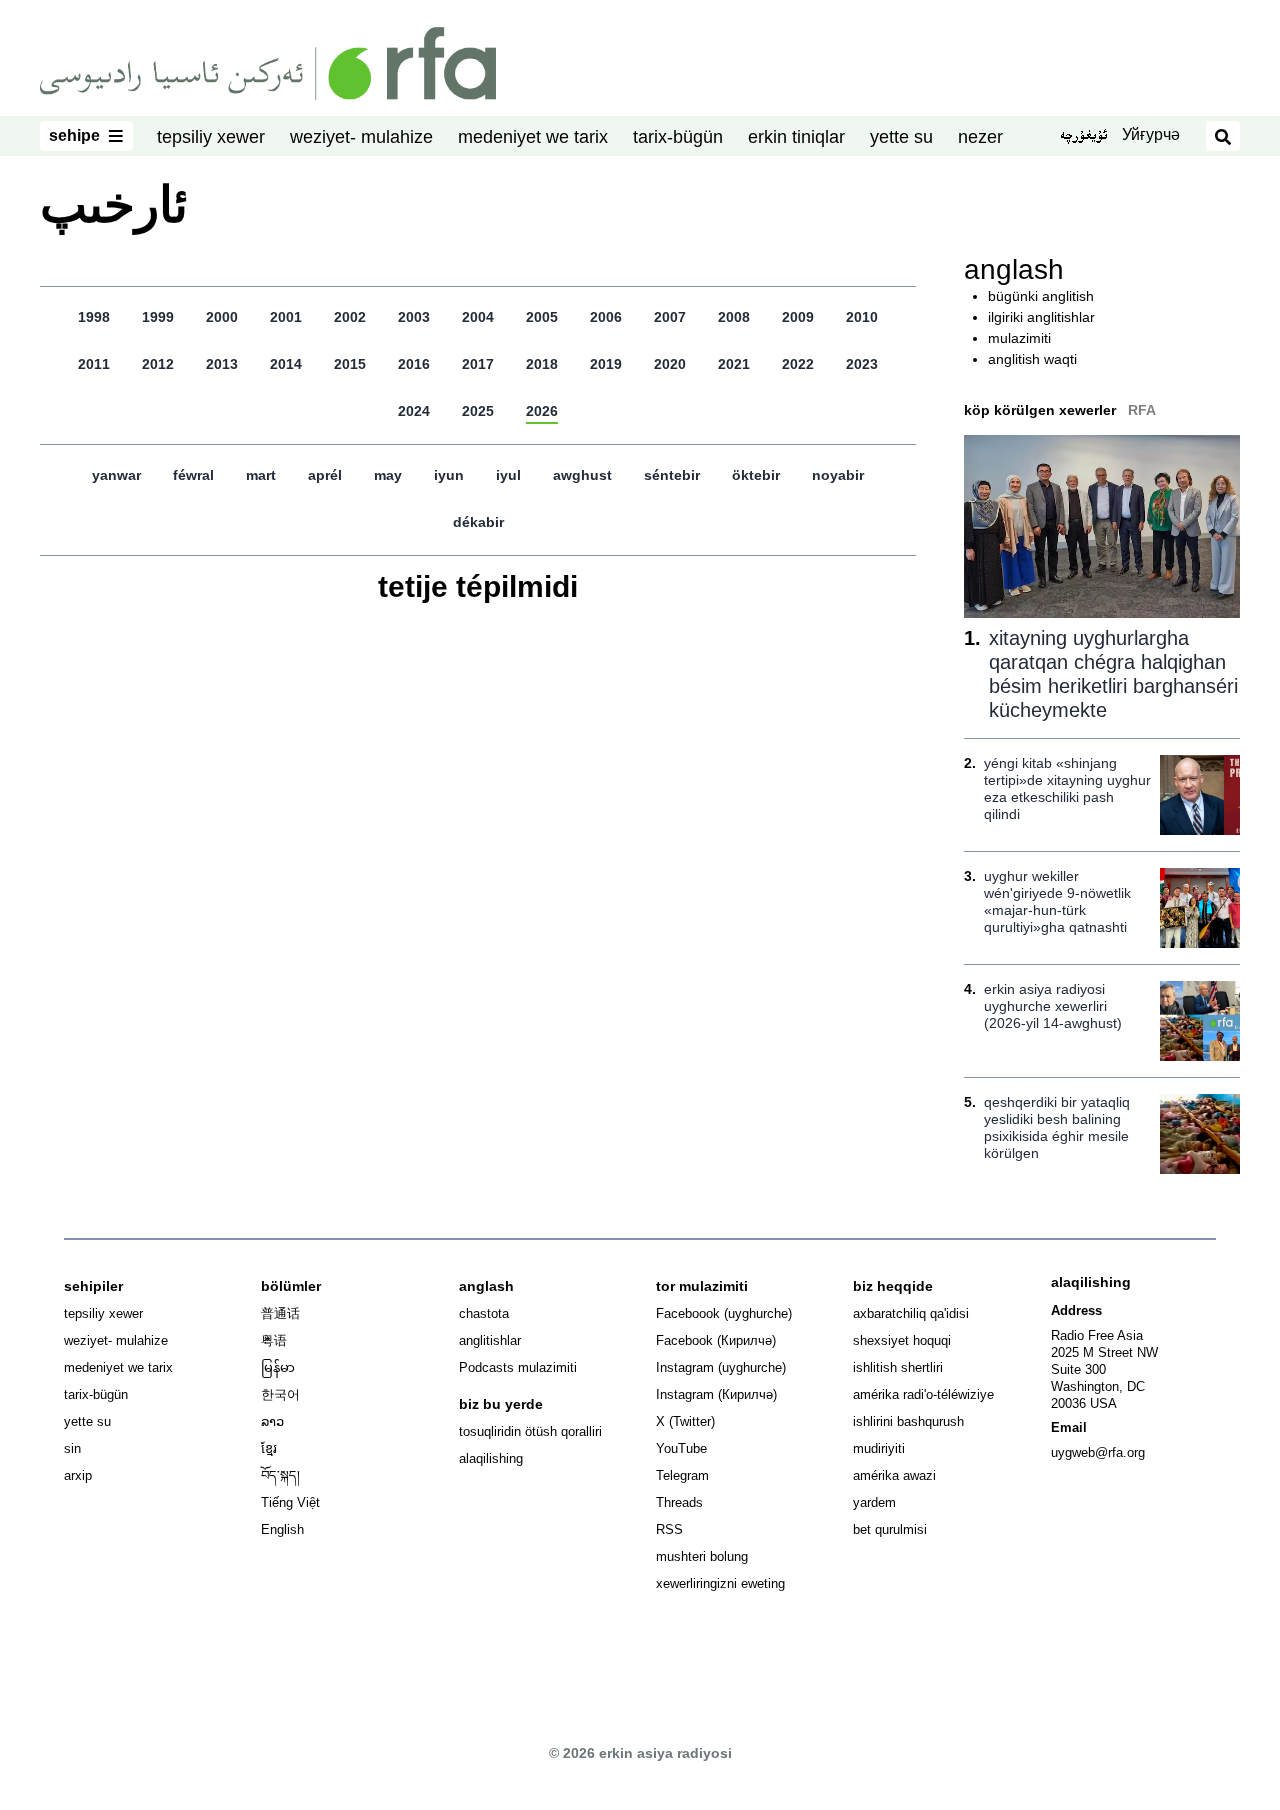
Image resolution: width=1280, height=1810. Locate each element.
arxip (78, 1475)
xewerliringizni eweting (720, 1583)
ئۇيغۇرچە (1083, 137)
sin (72, 1448)
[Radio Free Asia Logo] (268, 62)
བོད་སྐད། (280, 1475)
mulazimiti (1019, 338)
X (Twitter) (685, 1421)
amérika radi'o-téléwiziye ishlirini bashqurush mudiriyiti (923, 1421)
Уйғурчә (1151, 134)
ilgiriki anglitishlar (1041, 317)
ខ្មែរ (269, 1448)
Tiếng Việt (290, 1502)
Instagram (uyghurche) (721, 1367)
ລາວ (272, 1421)
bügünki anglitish (1041, 296)
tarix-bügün (678, 137)
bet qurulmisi (890, 1529)
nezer (980, 137)
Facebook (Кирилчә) (716, 1340)
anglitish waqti (1032, 359)
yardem (874, 1502)
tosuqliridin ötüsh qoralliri (530, 1431)
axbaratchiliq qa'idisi (911, 1313)
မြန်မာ (278, 1367)
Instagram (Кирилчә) (716, 1394)
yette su (901, 137)
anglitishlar (490, 1340)
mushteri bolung (702, 1556)
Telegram (682, 1475)
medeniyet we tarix (533, 137)
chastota (484, 1313)
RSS (669, 1529)
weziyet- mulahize (361, 137)
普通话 (280, 1313)
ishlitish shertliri (898, 1367)
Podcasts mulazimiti (518, 1367)
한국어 (280, 1394)
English (282, 1529)
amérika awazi (894, 1475)
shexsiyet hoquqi (902, 1340)
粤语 (274, 1340)
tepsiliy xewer (211, 137)
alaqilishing (491, 1458)
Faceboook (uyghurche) (724, 1313)
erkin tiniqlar (796, 137)
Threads (679, 1502)
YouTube (681, 1448)
